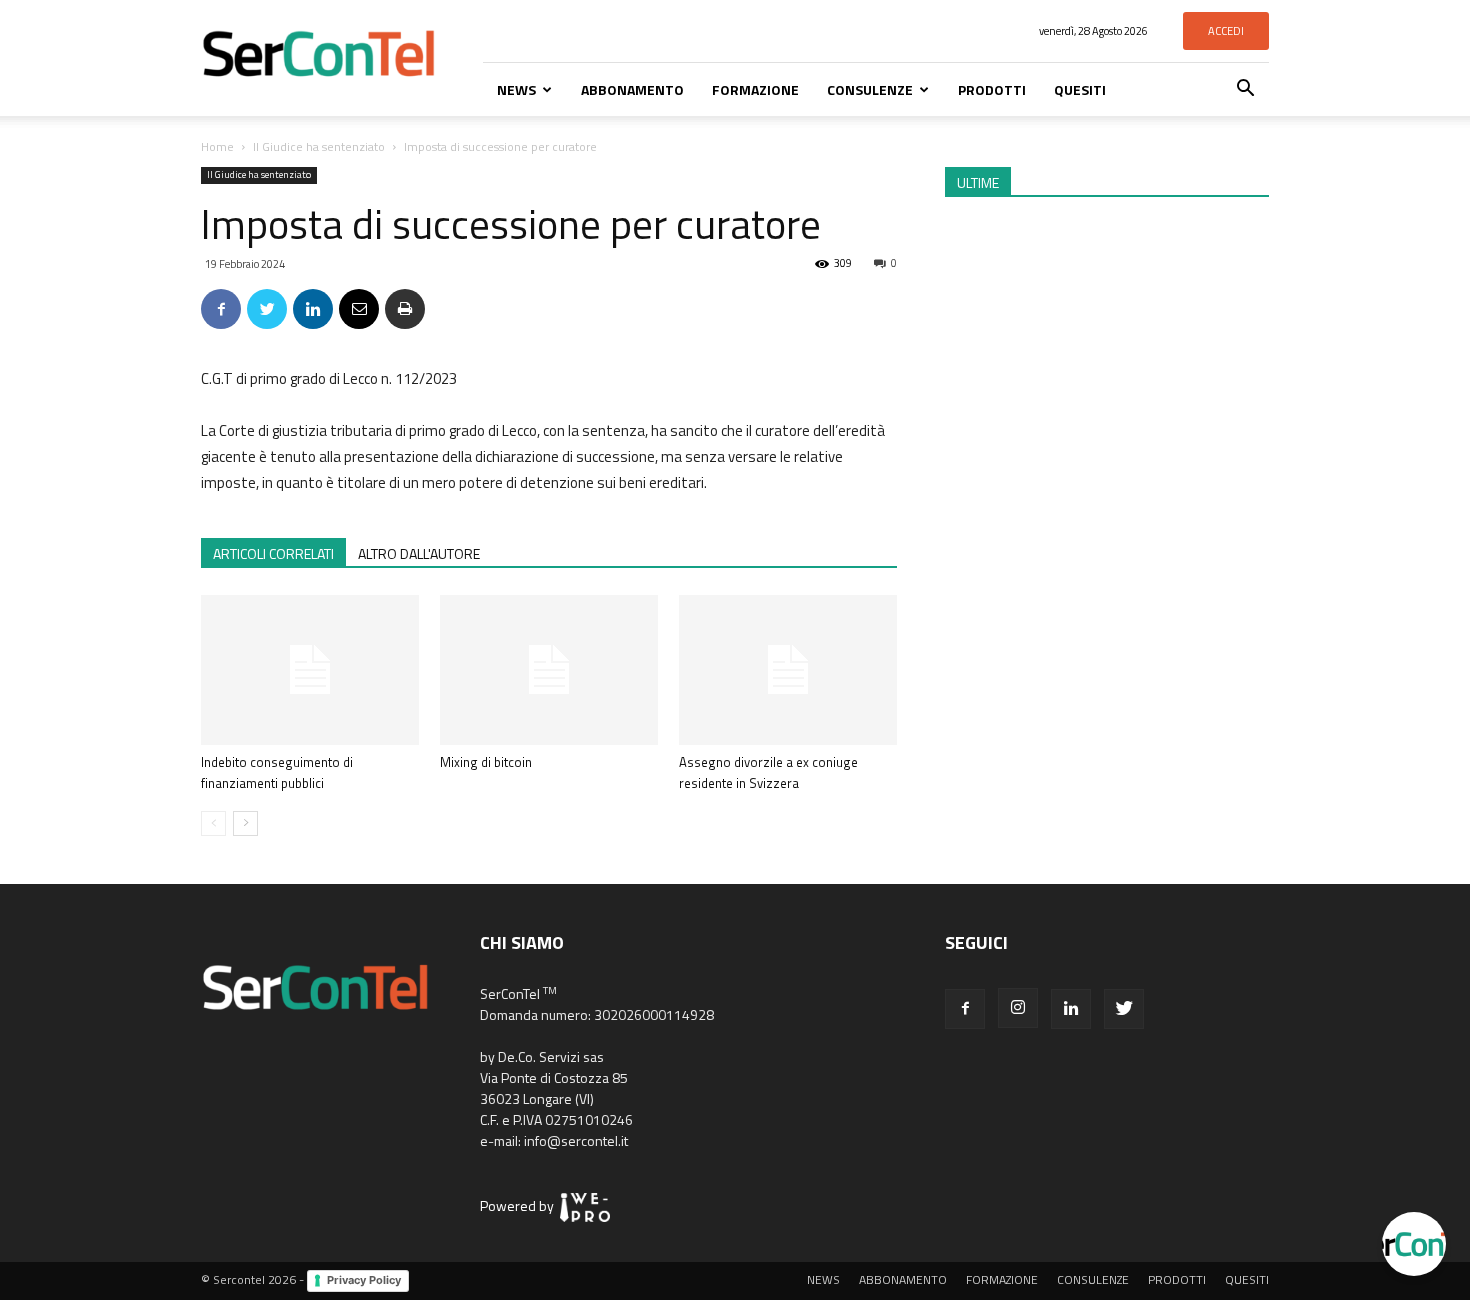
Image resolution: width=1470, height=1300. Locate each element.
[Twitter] (1124, 1009)
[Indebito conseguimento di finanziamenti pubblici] (310, 670)
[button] (1245, 90)
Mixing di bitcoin (486, 762)
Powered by (520, 1205)
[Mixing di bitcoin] (549, 670)
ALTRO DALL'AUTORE (419, 553)
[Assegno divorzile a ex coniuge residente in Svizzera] (788, 670)
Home (217, 146)
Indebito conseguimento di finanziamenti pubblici (277, 772)
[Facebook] (965, 1009)
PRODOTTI (992, 89)
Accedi (1226, 31)
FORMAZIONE (755, 89)
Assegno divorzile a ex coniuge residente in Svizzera (768, 772)
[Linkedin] (1071, 1009)
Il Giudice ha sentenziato (319, 146)
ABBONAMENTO (632, 89)
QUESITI (1080, 89)
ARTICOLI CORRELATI (273, 553)
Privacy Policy (364, 1280)
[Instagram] (1018, 1008)
